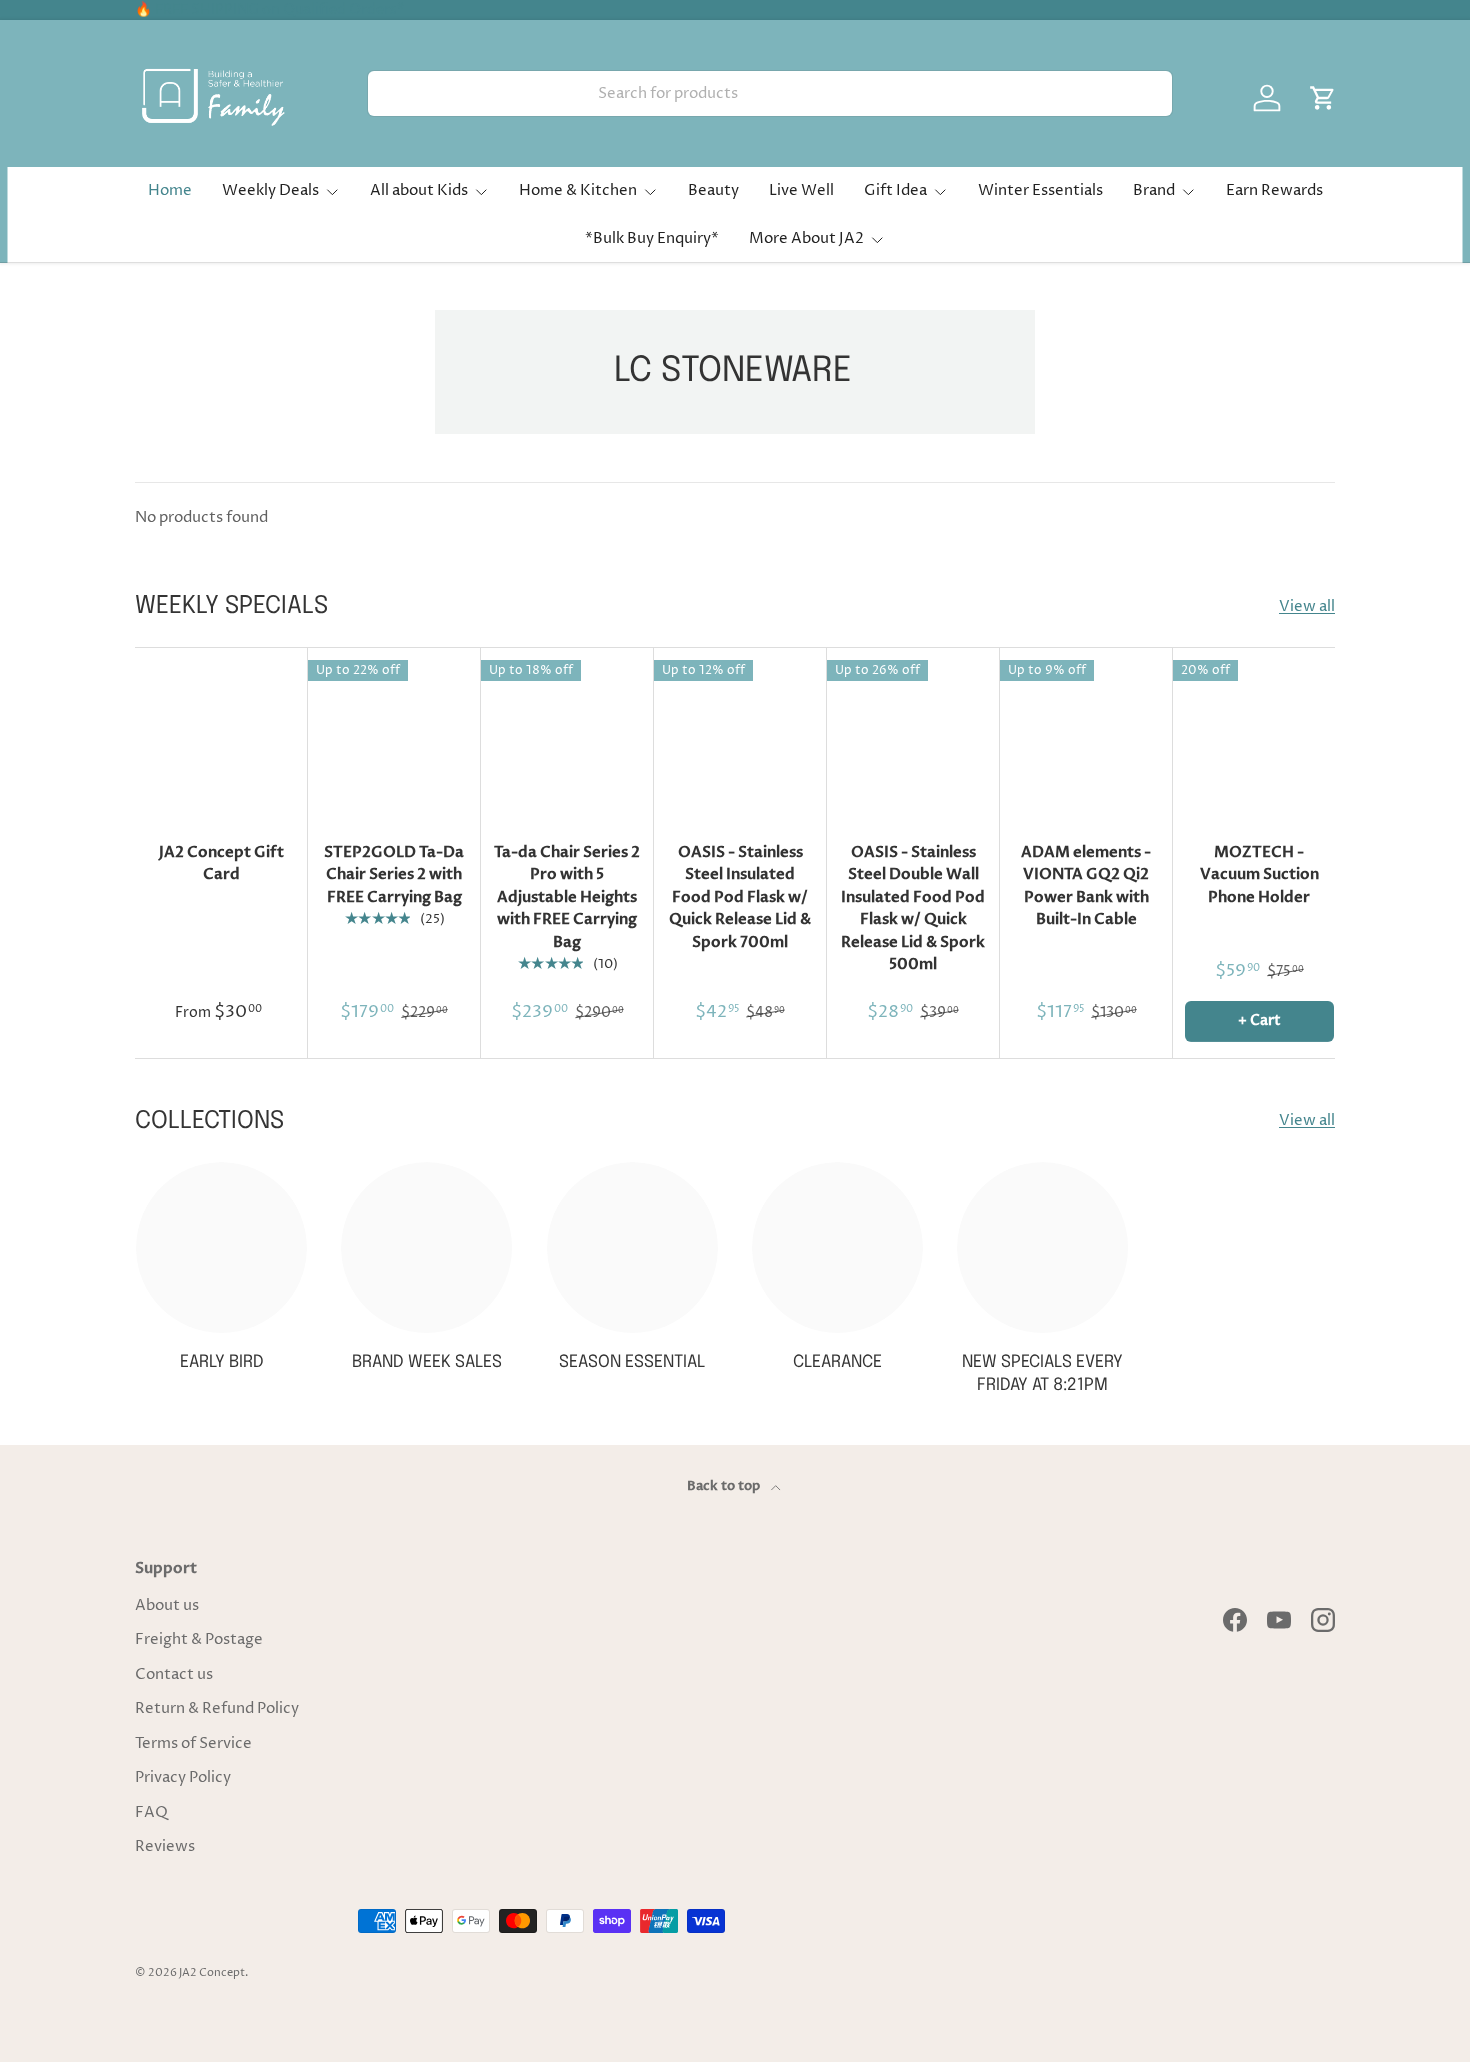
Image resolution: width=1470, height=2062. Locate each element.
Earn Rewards (1274, 190)
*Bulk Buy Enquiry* (652, 238)
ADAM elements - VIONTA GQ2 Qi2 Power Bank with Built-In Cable (1086, 886)
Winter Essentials (1040, 190)
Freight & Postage (199, 1639)
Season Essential (632, 1362)
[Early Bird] (221, 1247)
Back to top (725, 1486)
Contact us (174, 1674)
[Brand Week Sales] (426, 1247)
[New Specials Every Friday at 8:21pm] (1042, 1247)
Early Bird (222, 1362)
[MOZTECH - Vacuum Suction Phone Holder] (1259, 734)
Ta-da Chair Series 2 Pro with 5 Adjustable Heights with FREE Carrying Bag (567, 897)
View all (1307, 606)
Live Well (801, 190)
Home (170, 190)
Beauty (713, 190)
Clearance (837, 1362)
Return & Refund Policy (217, 1708)
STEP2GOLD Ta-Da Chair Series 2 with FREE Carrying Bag (394, 874)
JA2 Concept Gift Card (221, 863)
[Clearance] (837, 1247)
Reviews (165, 1846)
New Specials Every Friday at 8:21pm (1042, 1374)
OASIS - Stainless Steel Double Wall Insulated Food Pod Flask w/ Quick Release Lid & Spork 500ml (913, 908)
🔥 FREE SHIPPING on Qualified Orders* (269, 10)
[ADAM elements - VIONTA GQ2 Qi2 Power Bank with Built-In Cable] (1086, 734)
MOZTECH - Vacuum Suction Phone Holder (1259, 874)
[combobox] (770, 93)
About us (167, 1605)
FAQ (151, 1812)
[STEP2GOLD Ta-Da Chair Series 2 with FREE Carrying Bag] (394, 734)
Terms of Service (193, 1743)
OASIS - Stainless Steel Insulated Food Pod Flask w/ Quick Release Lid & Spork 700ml (740, 897)
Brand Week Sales (427, 1362)
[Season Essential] (632, 1247)
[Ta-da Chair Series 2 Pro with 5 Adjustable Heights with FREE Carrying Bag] (567, 734)
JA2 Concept (212, 1972)
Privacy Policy (183, 1777)
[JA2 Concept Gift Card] (221, 734)
